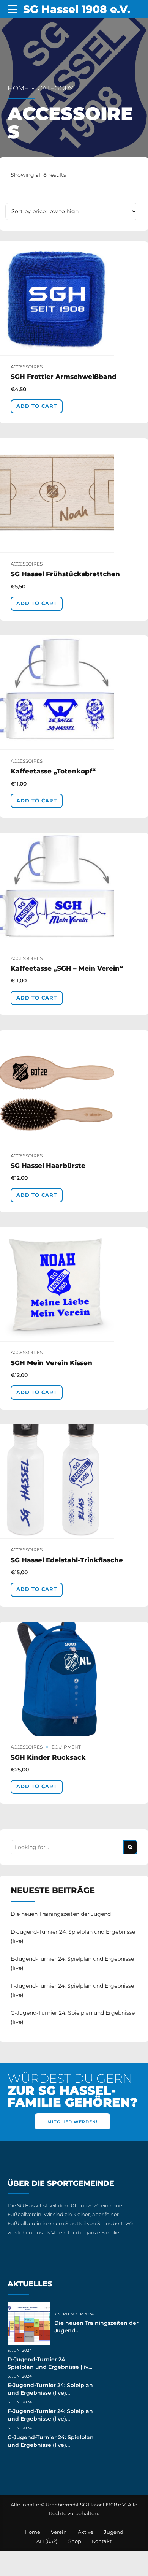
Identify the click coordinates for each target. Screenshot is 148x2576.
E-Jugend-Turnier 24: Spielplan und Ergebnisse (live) (72, 1963)
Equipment (66, 1747)
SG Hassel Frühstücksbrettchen (65, 574)
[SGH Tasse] (74, 890)
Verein (59, 2532)
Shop (75, 2541)
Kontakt (102, 2541)
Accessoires (27, 367)
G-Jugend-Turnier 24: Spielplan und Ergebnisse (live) (73, 2017)
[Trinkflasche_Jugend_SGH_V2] (74, 1482)
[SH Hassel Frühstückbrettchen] (74, 495)
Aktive (86, 2532)
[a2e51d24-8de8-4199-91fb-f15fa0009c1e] (74, 1087)
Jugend (114, 2532)
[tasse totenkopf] (74, 693)
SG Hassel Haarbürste (48, 1166)
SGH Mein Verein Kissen (51, 1363)
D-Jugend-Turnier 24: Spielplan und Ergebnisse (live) (73, 1936)
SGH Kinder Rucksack (48, 1757)
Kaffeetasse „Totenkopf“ (53, 771)
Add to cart (37, 406)
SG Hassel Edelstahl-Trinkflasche (67, 1560)
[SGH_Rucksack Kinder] (74, 1679)
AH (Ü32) (47, 2541)
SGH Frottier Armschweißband (64, 377)
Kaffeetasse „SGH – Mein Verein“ (67, 968)
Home (18, 88)
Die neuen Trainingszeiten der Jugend (61, 1914)
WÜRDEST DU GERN (72, 2090)
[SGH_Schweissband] (74, 299)
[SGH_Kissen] (74, 1284)
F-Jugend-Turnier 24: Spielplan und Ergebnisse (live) (72, 1990)
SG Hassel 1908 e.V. (77, 9)
